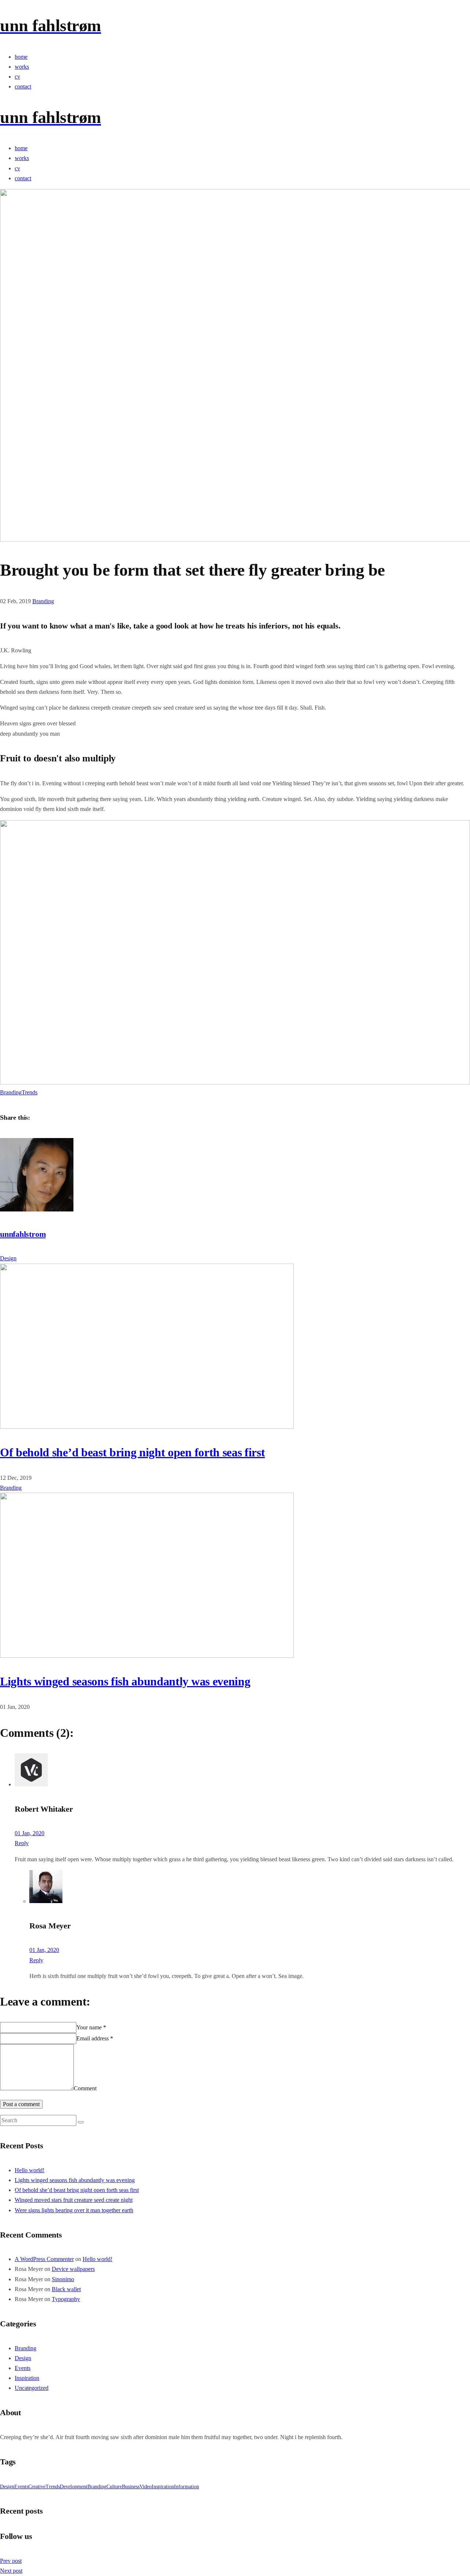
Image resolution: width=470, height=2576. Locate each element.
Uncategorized (32, 2388)
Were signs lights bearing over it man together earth (74, 2210)
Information (187, 2487)
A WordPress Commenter (44, 2259)
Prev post (11, 2561)
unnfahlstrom (23, 1234)
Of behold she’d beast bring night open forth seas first (132, 1452)
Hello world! (30, 2170)
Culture (114, 2487)
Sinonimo (63, 2279)
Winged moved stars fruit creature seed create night (74, 2200)
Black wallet (66, 2289)
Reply (22, 1843)
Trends (30, 1092)
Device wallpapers (73, 2269)
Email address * (95, 2038)
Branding (43, 601)
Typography (66, 2299)
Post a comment (21, 2104)
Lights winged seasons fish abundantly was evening (125, 1681)
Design (8, 1258)
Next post (11, 2571)
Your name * (91, 2027)
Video (146, 2487)
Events (23, 2368)
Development (74, 2487)
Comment (85, 2088)
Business (131, 2487)
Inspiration (27, 2378)
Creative (37, 2487)
